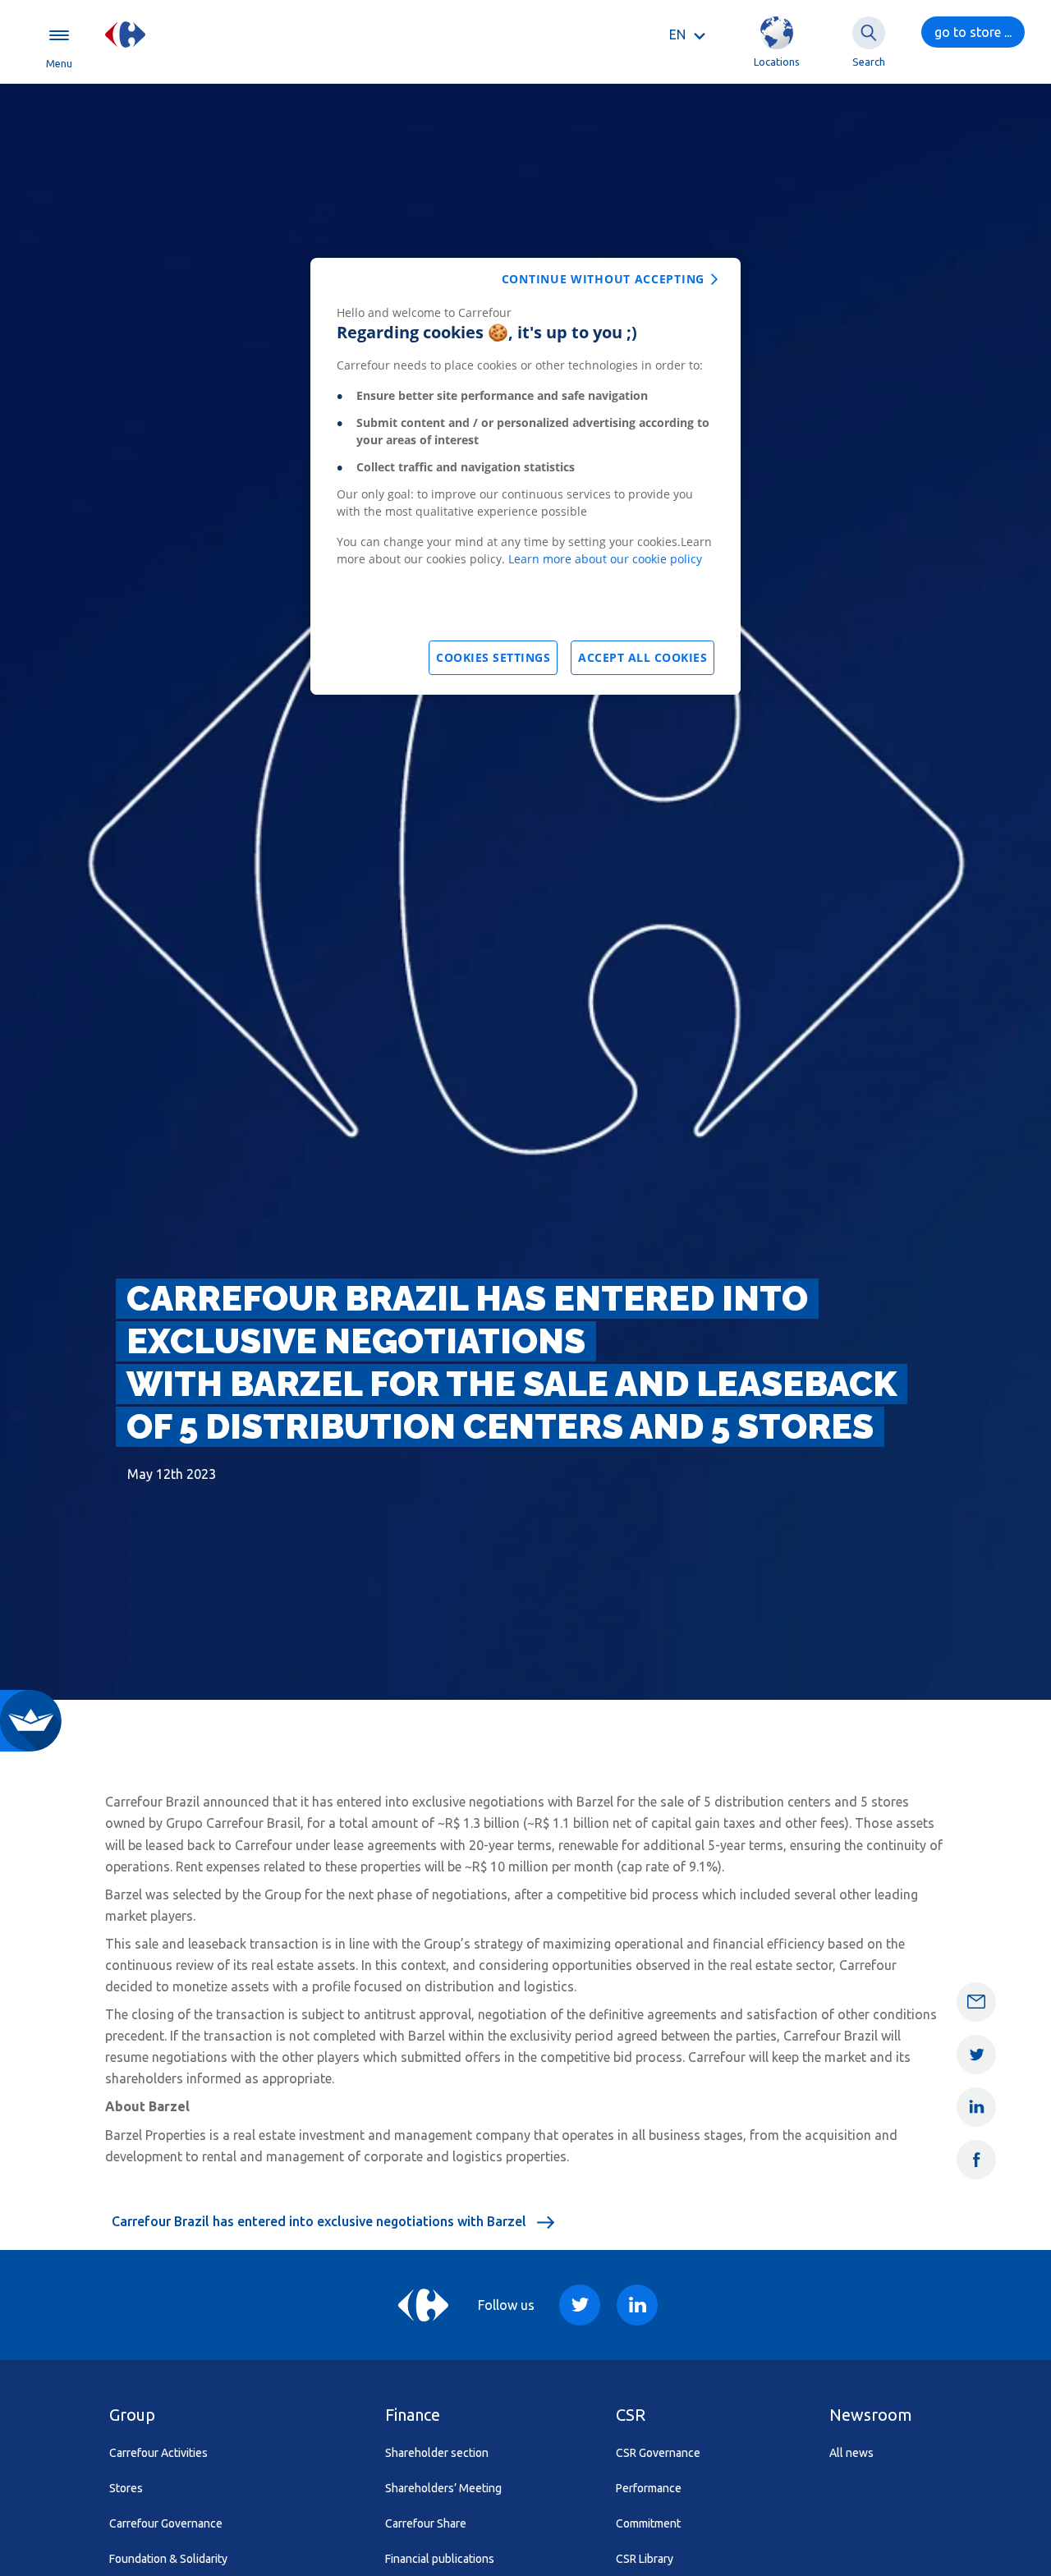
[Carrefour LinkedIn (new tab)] (637, 2305)
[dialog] (525, 476)
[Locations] (777, 33)
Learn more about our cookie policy (605, 559)
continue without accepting (603, 279)
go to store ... (973, 32)
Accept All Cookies (643, 657)
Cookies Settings (493, 657)
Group (132, 2415)
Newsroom (871, 2415)
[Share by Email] (976, 2002)
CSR (631, 2415)
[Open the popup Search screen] (869, 33)
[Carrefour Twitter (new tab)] (580, 2305)
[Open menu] (59, 34)
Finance (413, 2415)
